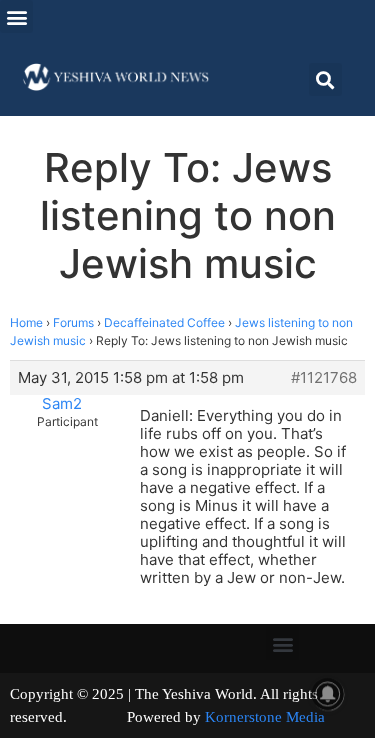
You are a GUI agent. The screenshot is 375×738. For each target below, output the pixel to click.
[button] (16, 16)
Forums (73, 322)
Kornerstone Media (265, 717)
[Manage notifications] (328, 694)
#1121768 (324, 378)
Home (26, 322)
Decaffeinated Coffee (164, 322)
